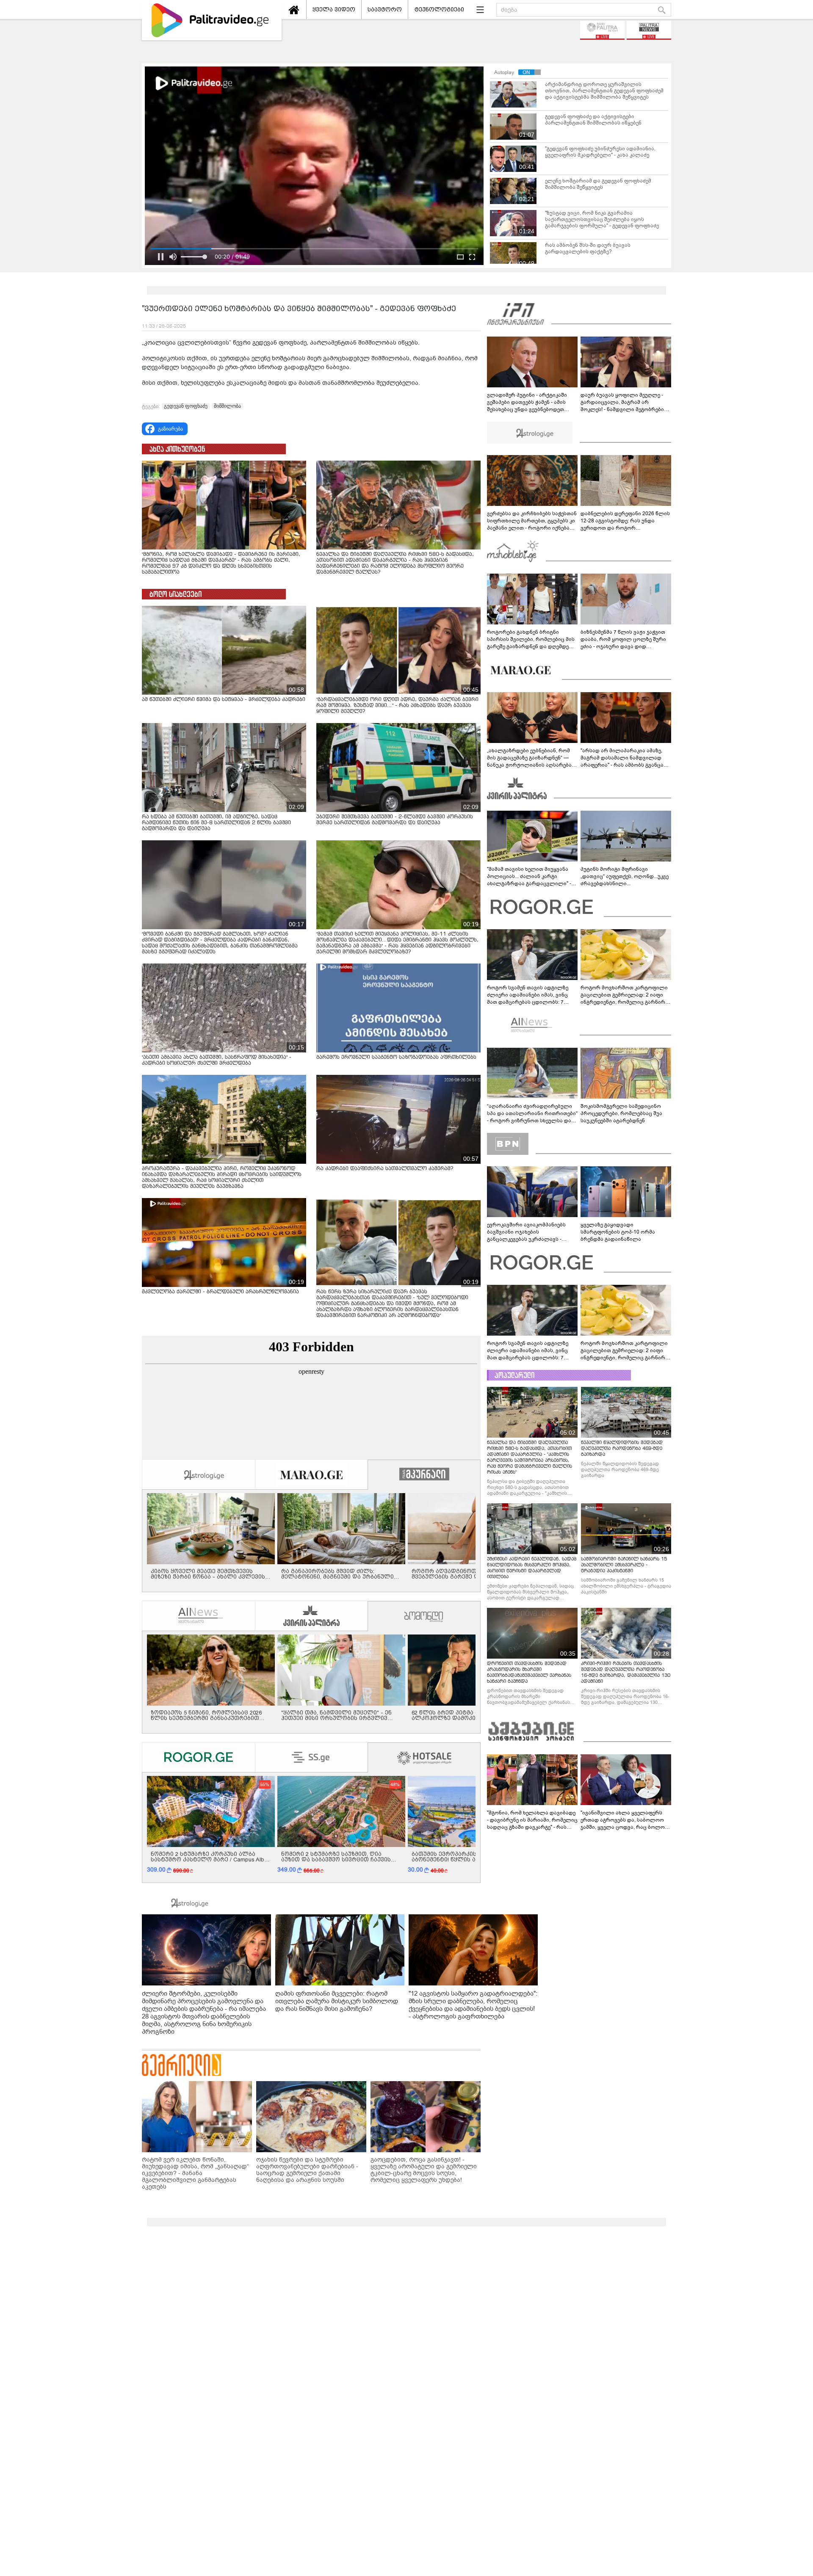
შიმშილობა (227, 406)
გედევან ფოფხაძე (186, 406)
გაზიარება (170, 429)
